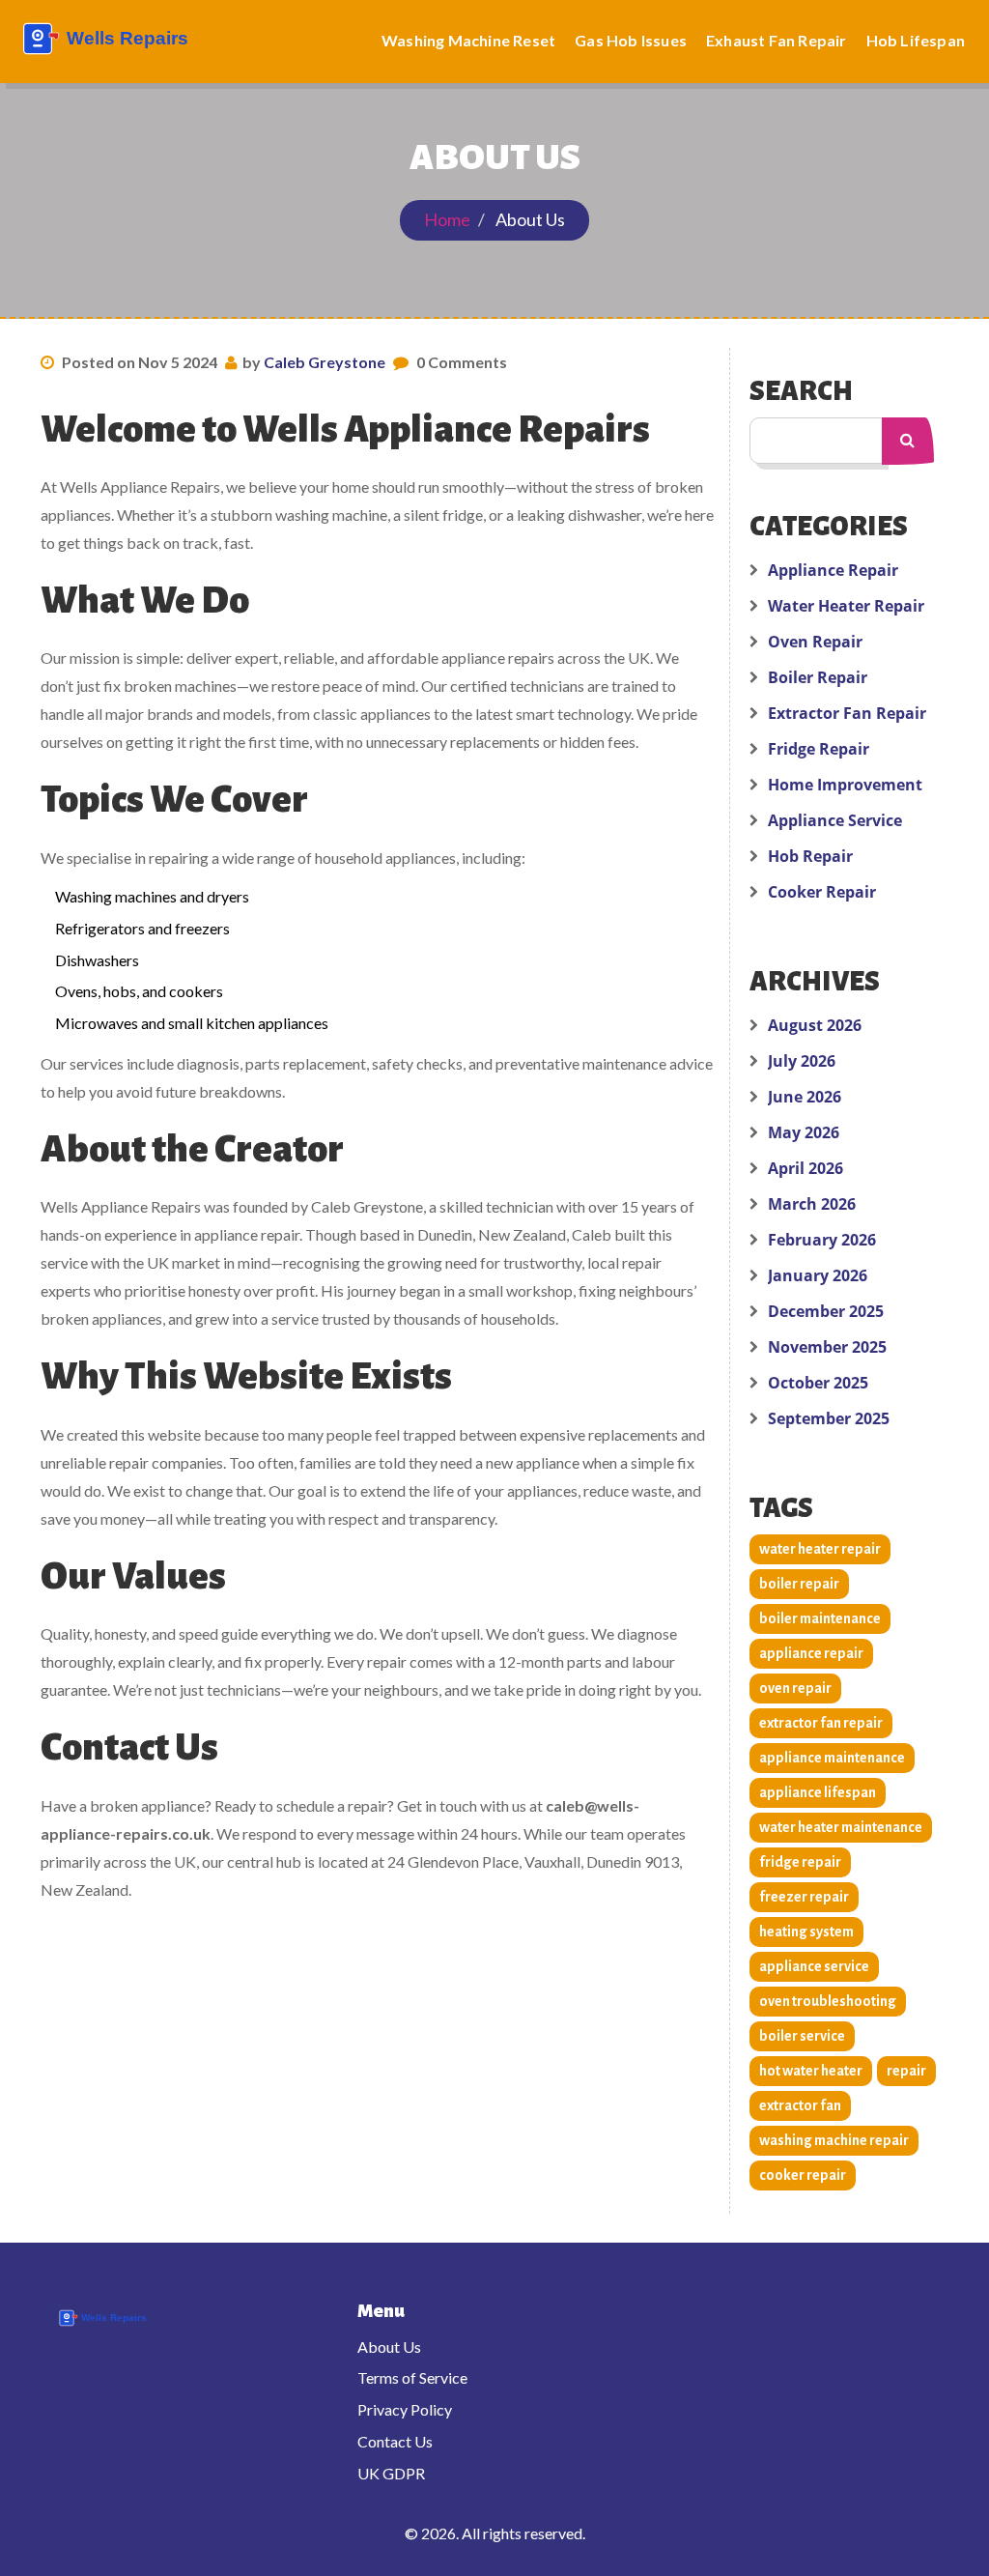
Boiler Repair (818, 677)
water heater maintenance (841, 1827)
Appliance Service (835, 820)
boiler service (802, 2036)
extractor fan (800, 2105)
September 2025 (829, 1418)
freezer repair (804, 1897)
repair (906, 2071)
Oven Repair (815, 642)
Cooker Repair (822, 892)
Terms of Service (412, 2377)
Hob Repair (810, 856)
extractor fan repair (821, 1723)
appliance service (814, 1966)
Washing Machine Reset (468, 40)
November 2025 (827, 1347)
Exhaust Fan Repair (777, 40)
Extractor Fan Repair (847, 713)
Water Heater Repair (846, 606)
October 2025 (818, 1383)
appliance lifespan (818, 1792)
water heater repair (820, 1549)
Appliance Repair (833, 570)
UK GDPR (391, 2473)
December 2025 (826, 1311)
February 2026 (822, 1240)
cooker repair (803, 2175)
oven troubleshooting (828, 2001)
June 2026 (805, 1097)
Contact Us (395, 2441)
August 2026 (815, 1025)
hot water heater (811, 2071)
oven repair (795, 1688)
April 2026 (805, 1168)
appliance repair (811, 1653)
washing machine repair (834, 2140)
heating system (806, 1932)
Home (447, 219)
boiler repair (799, 1584)
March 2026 (812, 1204)
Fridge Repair (819, 749)
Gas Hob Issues (631, 40)
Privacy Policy (405, 2409)
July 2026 (802, 1061)
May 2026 (804, 1132)
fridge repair (800, 1862)
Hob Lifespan (916, 40)
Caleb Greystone (325, 362)
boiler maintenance (820, 1618)
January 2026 (818, 1275)
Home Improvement (845, 785)
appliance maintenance (832, 1758)
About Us (389, 2347)
